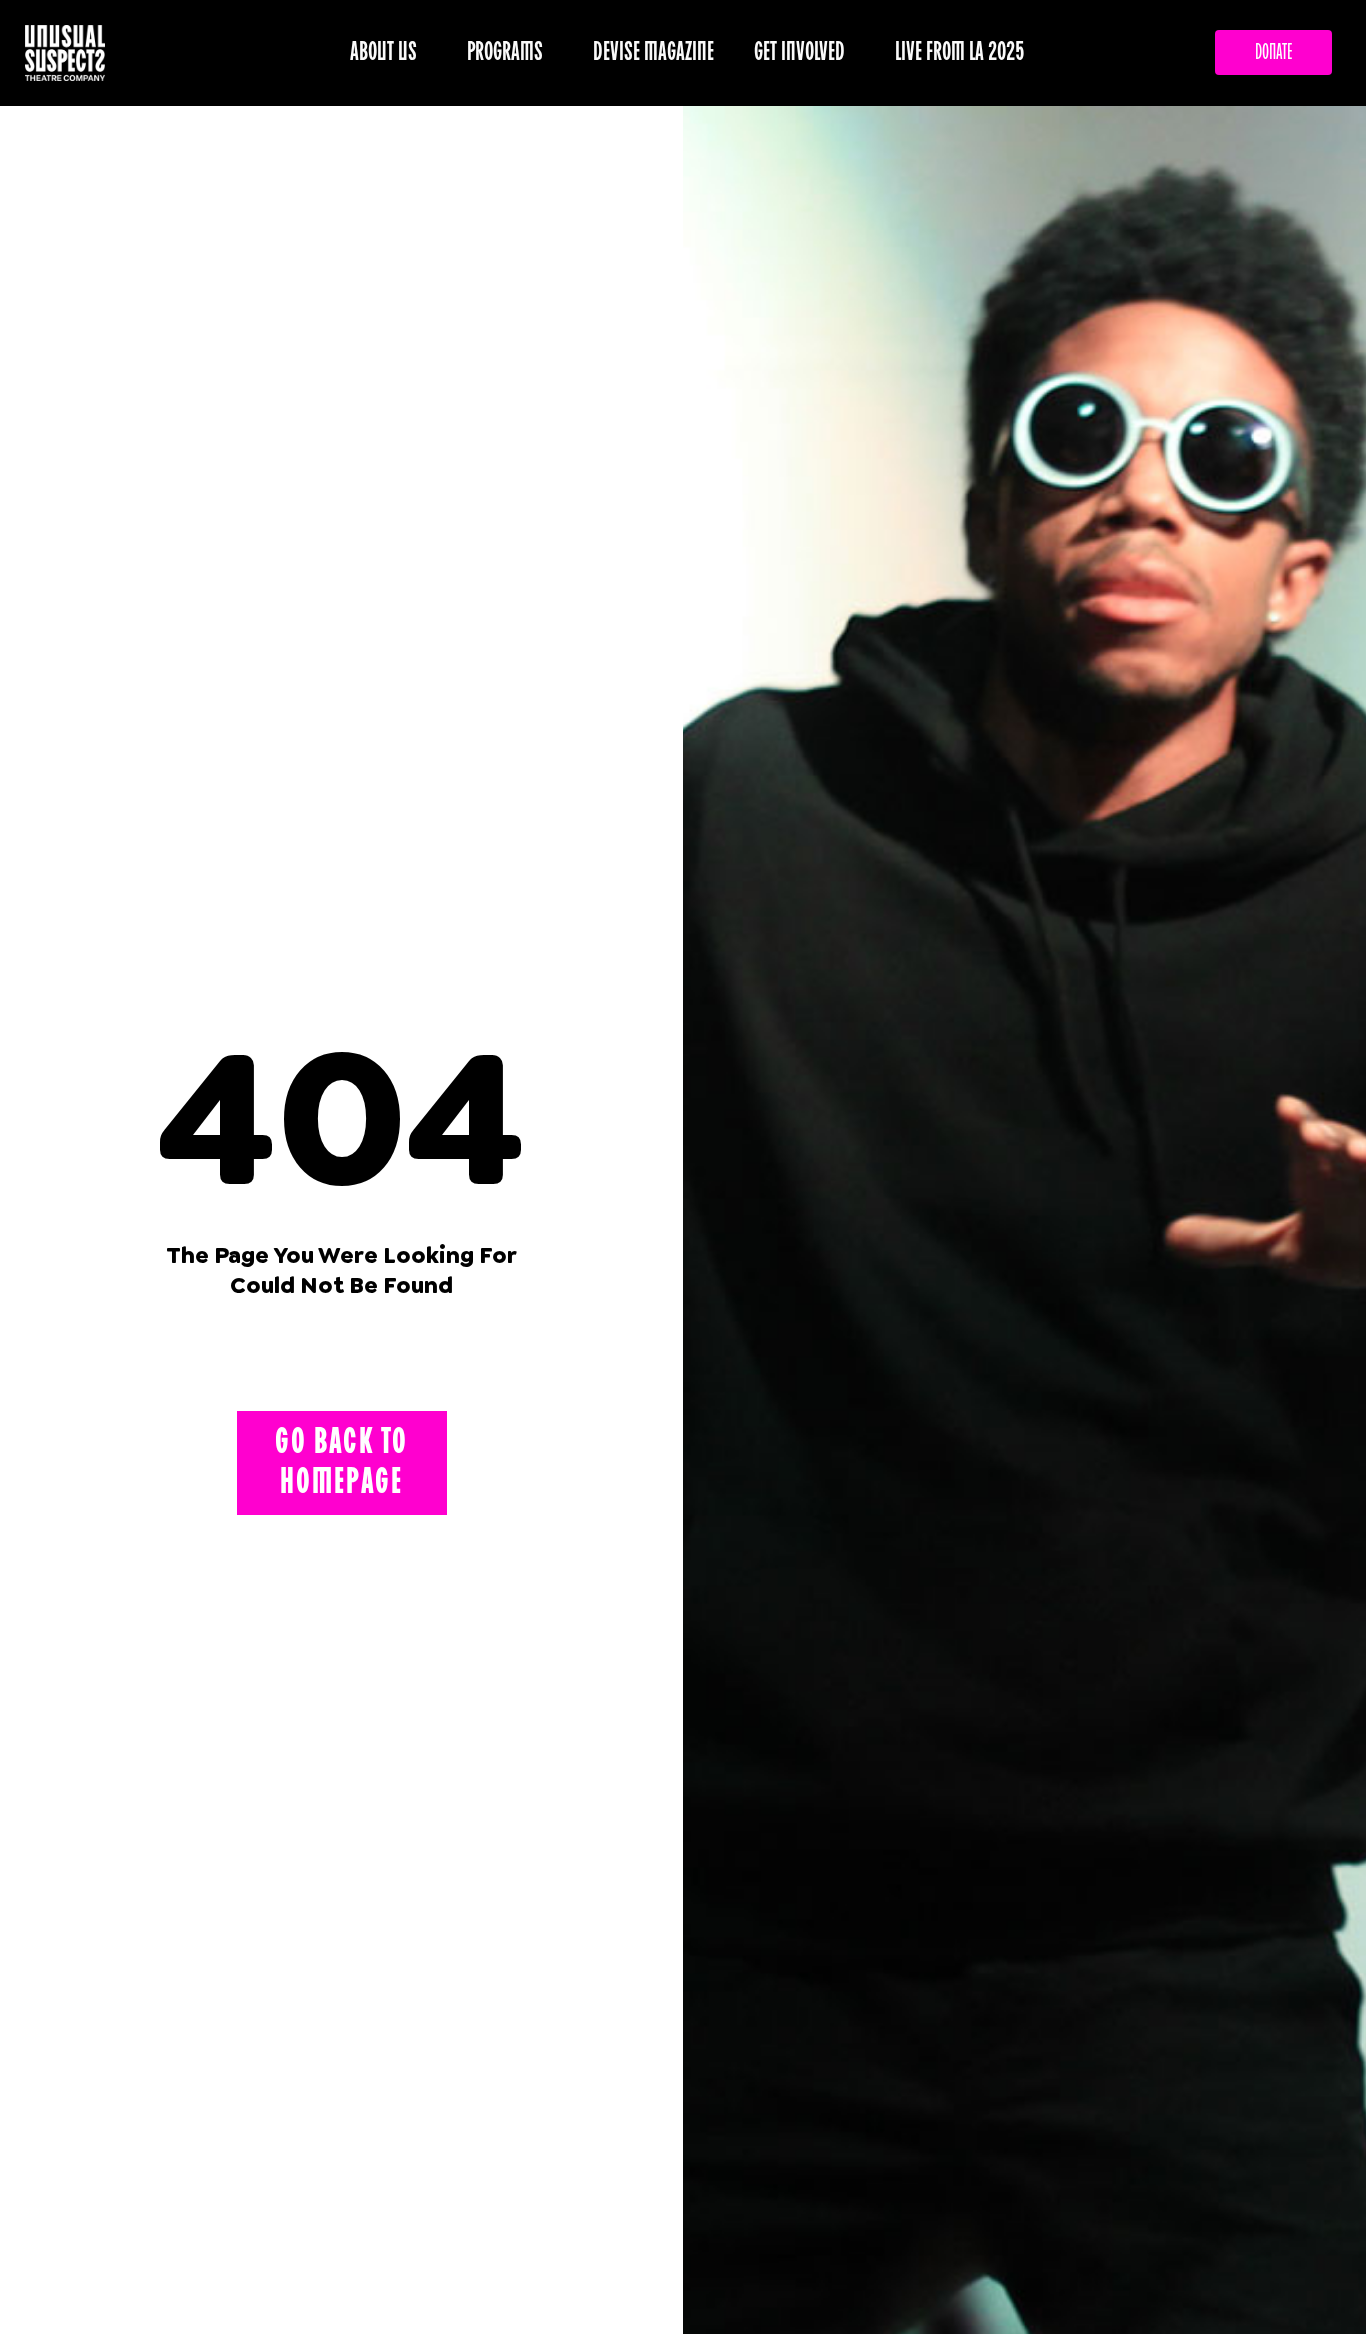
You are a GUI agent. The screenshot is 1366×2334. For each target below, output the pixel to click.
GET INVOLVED (799, 52)
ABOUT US (383, 52)
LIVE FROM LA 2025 (960, 52)
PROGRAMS (505, 52)
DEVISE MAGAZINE (653, 52)
